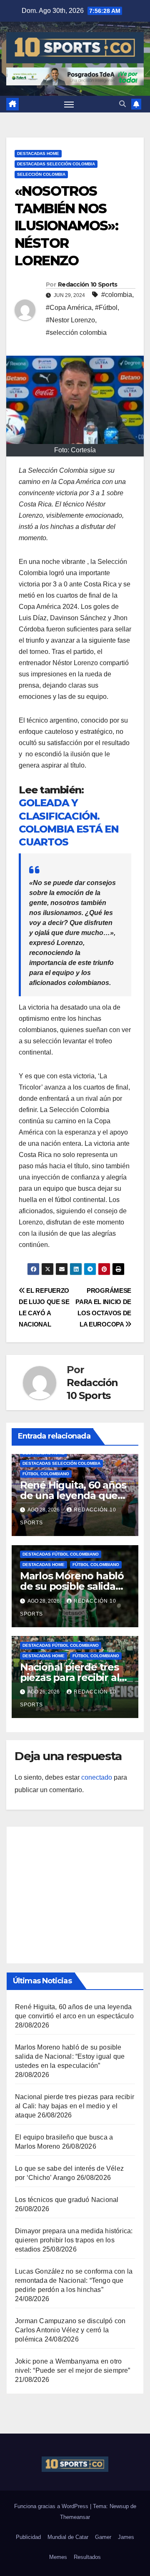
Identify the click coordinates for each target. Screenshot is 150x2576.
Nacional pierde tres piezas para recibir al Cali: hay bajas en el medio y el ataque (75, 2106)
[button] (122, 104)
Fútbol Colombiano (46, 1474)
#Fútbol (106, 308)
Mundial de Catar (68, 2537)
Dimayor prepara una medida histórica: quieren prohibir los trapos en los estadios (74, 2240)
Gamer (103, 2537)
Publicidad (28, 2537)
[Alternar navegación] (69, 104)
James (126, 2537)
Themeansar (75, 2517)
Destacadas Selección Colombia (56, 164)
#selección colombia (76, 333)
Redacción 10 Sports (88, 284)
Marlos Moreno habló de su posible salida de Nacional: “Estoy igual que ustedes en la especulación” (70, 2056)
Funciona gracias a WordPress (52, 2506)
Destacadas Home (38, 153)
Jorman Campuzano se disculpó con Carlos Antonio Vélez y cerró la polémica (70, 2330)
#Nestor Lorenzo (70, 320)
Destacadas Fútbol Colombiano (61, 1554)
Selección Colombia (41, 174)
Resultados (87, 2557)
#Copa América (69, 308)
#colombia (117, 295)
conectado (97, 1777)
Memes (58, 2557)
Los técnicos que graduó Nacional (67, 2200)
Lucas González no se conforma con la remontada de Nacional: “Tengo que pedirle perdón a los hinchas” (74, 2280)
